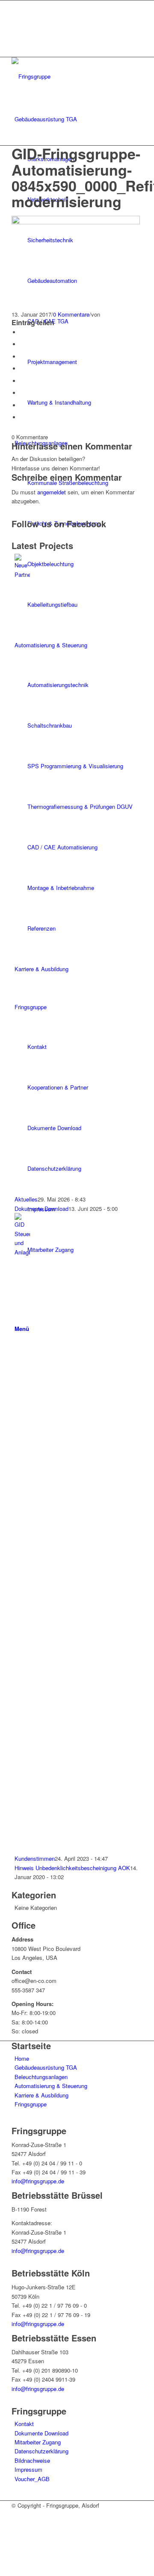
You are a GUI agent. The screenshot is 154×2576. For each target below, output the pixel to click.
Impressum (28, 2469)
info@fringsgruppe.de (38, 2181)
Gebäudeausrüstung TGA (46, 2067)
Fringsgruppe (31, 2104)
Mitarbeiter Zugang (38, 2442)
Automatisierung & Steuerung (51, 2086)
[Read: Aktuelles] (22, 574)
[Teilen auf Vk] (22, 393)
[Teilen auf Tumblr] (22, 381)
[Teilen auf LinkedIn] (22, 369)
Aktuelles (26, 1199)
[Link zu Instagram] (17, 14)
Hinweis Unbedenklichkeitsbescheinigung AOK (72, 1868)
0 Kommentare (71, 314)
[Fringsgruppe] (76, 76)
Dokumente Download (41, 1209)
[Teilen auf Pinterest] (22, 357)
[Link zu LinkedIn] (17, 34)
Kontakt (24, 2424)
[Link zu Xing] (17, 24)
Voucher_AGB (32, 2479)
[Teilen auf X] (22, 344)
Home (22, 2058)
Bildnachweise (32, 2460)
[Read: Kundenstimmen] (22, 1252)
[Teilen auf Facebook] (22, 332)
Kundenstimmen (35, 1858)
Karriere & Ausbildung (41, 2095)
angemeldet (52, 492)
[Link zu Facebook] (17, 5)
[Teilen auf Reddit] (22, 405)
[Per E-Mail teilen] (22, 417)
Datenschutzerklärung (41, 2451)
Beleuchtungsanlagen (41, 2077)
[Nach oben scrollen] (2, 2571)
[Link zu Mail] (17, 43)
